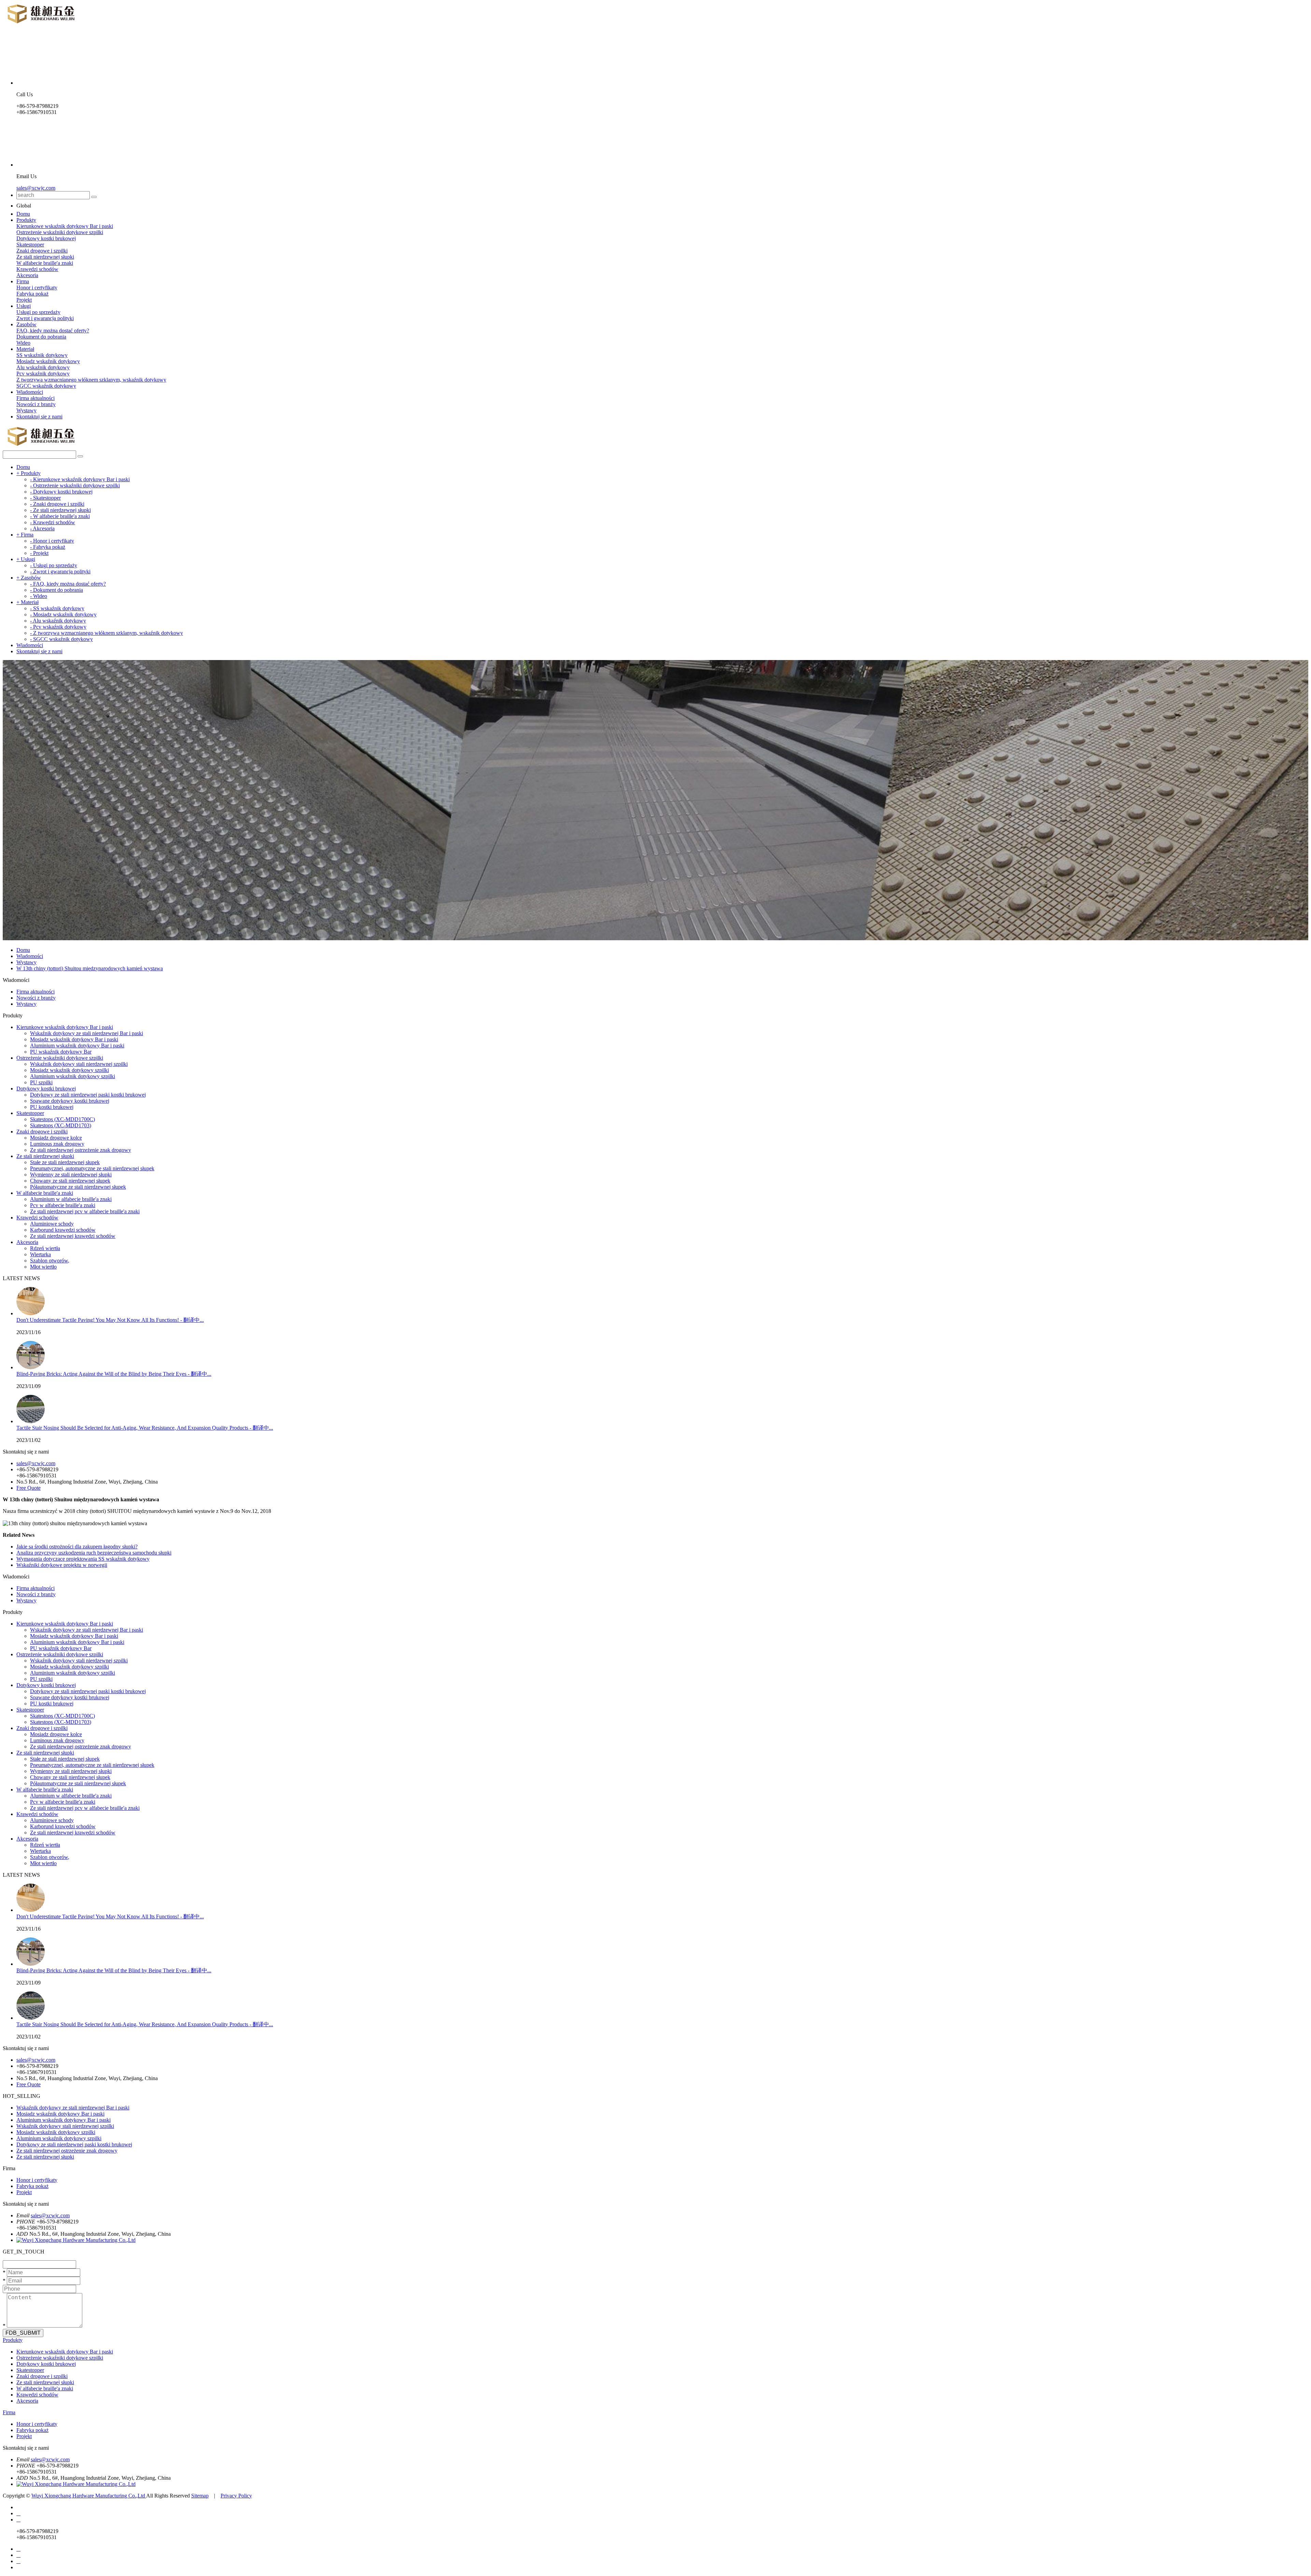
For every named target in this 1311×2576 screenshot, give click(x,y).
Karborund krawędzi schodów (63, 1230)
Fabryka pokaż (32, 294)
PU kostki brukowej (52, 1107)
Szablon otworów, (50, 1261)
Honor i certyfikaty (37, 288)
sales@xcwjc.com (36, 188)
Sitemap (200, 2496)
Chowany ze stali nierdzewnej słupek (70, 1181)
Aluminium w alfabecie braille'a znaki (71, 1199)
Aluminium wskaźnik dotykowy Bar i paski (77, 1046)
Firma (23, 281)
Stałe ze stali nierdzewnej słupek (65, 1162)
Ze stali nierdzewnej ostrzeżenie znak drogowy (81, 1150)
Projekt (24, 300)
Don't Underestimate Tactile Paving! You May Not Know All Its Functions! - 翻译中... (110, 1320)
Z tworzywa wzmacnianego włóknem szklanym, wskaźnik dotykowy (91, 380)
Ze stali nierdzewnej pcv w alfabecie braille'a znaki (85, 1211)
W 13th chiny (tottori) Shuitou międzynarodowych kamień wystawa (90, 968)
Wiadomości (30, 392)
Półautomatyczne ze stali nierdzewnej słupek (78, 1187)
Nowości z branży (36, 404)
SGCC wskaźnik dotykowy (46, 386)
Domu (23, 214)
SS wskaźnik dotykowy (42, 355)
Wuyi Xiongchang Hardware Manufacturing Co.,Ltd (89, 2496)
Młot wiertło (43, 1267)
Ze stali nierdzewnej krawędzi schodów (73, 1236)
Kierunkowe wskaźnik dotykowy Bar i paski (65, 226)
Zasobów (26, 324)
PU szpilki (41, 1082)
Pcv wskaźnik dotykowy (43, 374)
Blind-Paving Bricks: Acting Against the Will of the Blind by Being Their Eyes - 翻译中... (114, 1374)
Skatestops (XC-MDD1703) (61, 1125)
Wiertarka (40, 1254)
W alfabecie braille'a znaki (45, 263)
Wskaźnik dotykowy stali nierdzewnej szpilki (79, 1064)
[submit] (94, 197)
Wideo (23, 343)
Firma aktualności (36, 398)
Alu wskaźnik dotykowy (43, 367)
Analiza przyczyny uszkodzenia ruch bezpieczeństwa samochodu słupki (94, 1553)
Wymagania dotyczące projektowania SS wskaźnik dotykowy (83, 1559)
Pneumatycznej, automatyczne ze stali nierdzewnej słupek (92, 1168)
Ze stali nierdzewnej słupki (45, 257)
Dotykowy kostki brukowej (46, 238)
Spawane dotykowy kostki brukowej (70, 1101)
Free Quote (29, 1488)
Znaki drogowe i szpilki (42, 251)
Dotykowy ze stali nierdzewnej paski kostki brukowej (88, 1095)
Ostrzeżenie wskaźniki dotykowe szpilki (60, 232)
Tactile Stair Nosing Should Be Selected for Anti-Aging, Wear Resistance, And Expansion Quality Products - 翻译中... (145, 1428)
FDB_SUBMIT (23, 2333)
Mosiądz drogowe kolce (56, 1138)
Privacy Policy (236, 2496)
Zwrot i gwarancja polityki (45, 318)
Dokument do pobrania (41, 337)
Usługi (24, 306)
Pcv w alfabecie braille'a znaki (63, 1205)
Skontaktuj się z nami (39, 417)
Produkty (26, 220)
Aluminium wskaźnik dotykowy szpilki (73, 1076)
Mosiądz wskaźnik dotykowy (48, 361)
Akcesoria (27, 275)
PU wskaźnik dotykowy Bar (61, 1052)
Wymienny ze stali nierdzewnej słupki (71, 1175)
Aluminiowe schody (52, 1224)
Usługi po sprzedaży (38, 312)
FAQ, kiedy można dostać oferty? (53, 331)
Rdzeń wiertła (45, 1248)
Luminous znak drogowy (57, 1144)
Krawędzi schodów (37, 269)
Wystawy (26, 410)
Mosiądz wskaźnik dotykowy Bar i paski (74, 1039)
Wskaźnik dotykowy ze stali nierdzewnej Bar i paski (87, 1033)
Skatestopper (30, 245)
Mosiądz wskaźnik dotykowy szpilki (69, 1070)
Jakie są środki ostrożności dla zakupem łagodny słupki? (77, 1547)
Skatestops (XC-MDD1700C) (62, 1119)
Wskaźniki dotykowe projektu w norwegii (62, 1565)
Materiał (25, 349)
